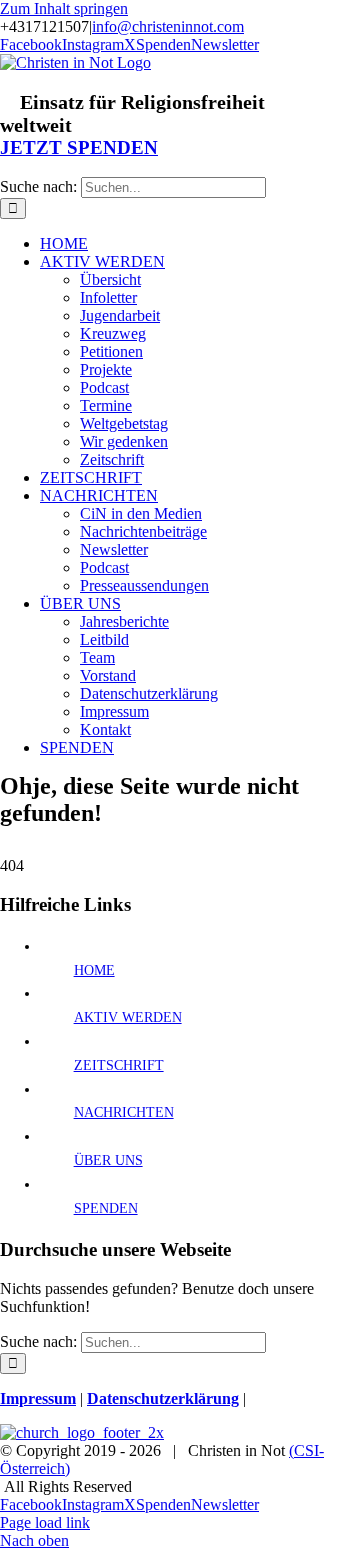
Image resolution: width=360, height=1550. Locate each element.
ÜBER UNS (108, 1160)
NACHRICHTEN (124, 1112)
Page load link (45, 1522)
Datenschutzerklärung (163, 1398)
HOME (94, 970)
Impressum (38, 1398)
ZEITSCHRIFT (119, 1065)
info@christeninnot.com (168, 26)
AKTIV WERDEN (128, 1017)
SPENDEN (106, 1208)
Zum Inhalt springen (64, 8)
